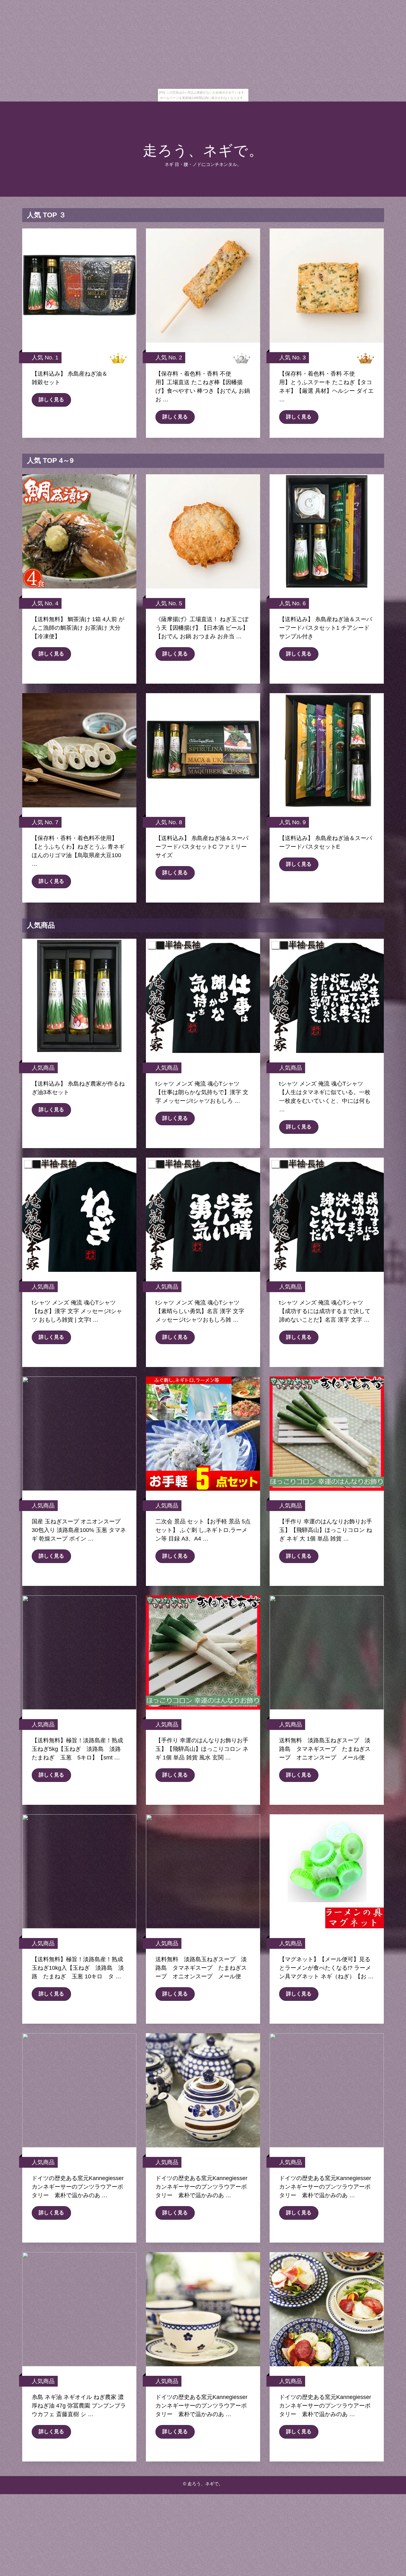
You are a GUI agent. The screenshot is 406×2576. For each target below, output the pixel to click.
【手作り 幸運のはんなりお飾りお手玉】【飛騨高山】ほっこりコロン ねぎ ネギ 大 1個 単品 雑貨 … (326, 1530)
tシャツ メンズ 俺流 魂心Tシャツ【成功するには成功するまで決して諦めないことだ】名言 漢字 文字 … (325, 1311)
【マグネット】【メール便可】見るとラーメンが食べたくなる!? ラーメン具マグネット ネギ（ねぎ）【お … (326, 1968)
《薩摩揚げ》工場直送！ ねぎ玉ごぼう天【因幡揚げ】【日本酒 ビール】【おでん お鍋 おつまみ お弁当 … (202, 628)
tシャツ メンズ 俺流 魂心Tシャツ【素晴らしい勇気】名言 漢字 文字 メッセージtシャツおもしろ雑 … (200, 1311)
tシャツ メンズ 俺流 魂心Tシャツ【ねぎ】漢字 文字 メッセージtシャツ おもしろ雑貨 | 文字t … (77, 1311)
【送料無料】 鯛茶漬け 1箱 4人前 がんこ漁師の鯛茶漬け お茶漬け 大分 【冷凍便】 (78, 628)
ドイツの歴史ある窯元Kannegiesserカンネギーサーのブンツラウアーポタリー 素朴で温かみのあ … (78, 2187)
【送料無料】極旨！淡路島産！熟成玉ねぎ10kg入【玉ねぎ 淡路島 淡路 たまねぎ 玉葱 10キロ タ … (78, 1968)
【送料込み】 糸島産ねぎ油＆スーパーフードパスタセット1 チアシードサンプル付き (326, 628)
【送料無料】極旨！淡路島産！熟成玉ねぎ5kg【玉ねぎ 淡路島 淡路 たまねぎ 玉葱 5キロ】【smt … (79, 1749)
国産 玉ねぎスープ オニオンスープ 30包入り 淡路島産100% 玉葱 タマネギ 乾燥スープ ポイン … (79, 1530)
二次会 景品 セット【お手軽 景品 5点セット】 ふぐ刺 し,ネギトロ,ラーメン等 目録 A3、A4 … (203, 1530)
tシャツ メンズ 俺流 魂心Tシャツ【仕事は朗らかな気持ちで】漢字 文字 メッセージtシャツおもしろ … (202, 1092)
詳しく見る (51, 400)
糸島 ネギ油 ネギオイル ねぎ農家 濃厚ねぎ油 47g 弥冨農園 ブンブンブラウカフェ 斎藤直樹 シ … (79, 2406)
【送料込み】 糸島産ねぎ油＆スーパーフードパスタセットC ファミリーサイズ (202, 847)
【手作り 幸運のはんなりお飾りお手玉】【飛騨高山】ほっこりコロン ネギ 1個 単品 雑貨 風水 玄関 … (202, 1749)
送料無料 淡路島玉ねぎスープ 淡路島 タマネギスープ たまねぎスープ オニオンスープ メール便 (325, 1749)
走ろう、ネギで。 (203, 151)
